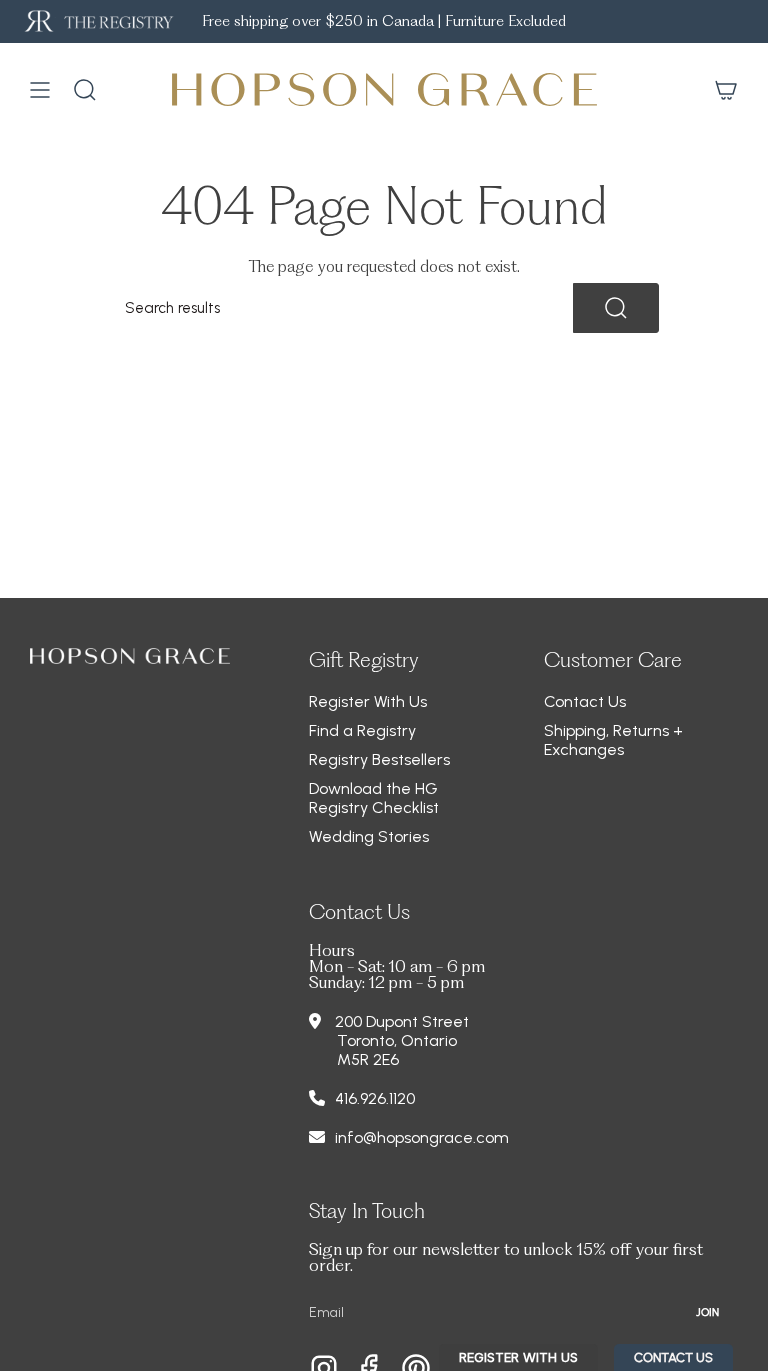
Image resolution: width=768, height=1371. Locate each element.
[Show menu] (40, 90)
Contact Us (585, 701)
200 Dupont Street (402, 1021)
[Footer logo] (130, 656)
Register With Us (368, 701)
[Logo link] (97, 21)
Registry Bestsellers (379, 759)
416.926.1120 (375, 1098)
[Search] (616, 308)
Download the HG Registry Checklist (374, 798)
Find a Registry (362, 730)
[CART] (726, 90)
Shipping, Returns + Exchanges (613, 740)
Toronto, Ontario (397, 1040)
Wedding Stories (369, 836)
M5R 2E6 (368, 1059)
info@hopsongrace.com (422, 1137)
